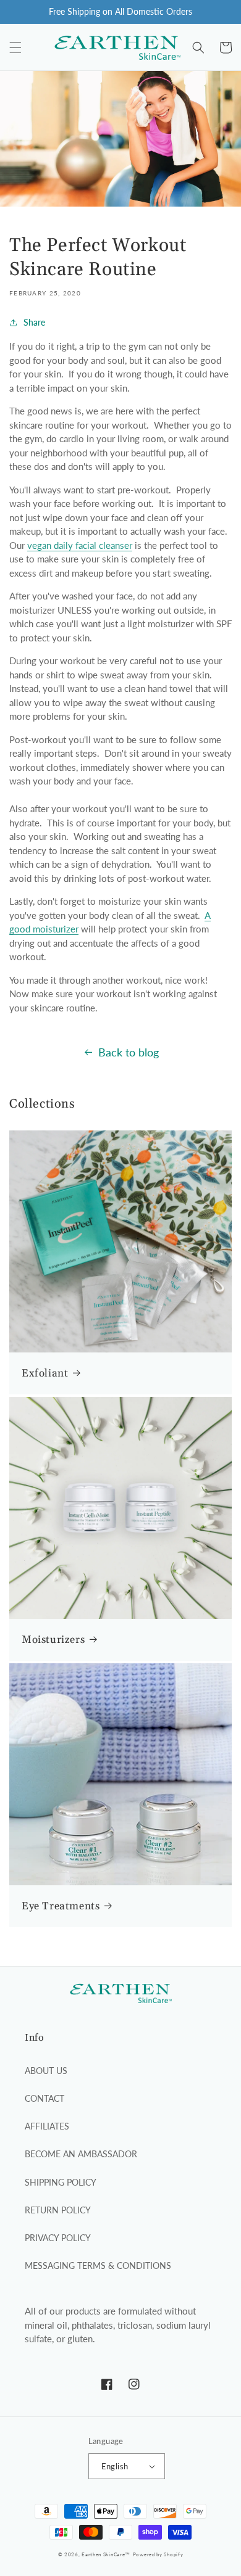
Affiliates (47, 2126)
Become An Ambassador (81, 2154)
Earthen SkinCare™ (106, 2554)
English (115, 2466)
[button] (15, 47)
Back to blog (129, 1052)
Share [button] (34, 322)
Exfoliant (45, 1373)
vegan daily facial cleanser (80, 545)
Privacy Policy (58, 2238)
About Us (46, 2071)
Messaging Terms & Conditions (98, 2265)
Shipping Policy (61, 2182)
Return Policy (58, 2210)
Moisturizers (53, 1640)
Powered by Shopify (158, 2554)
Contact (44, 2098)
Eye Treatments (61, 1906)
